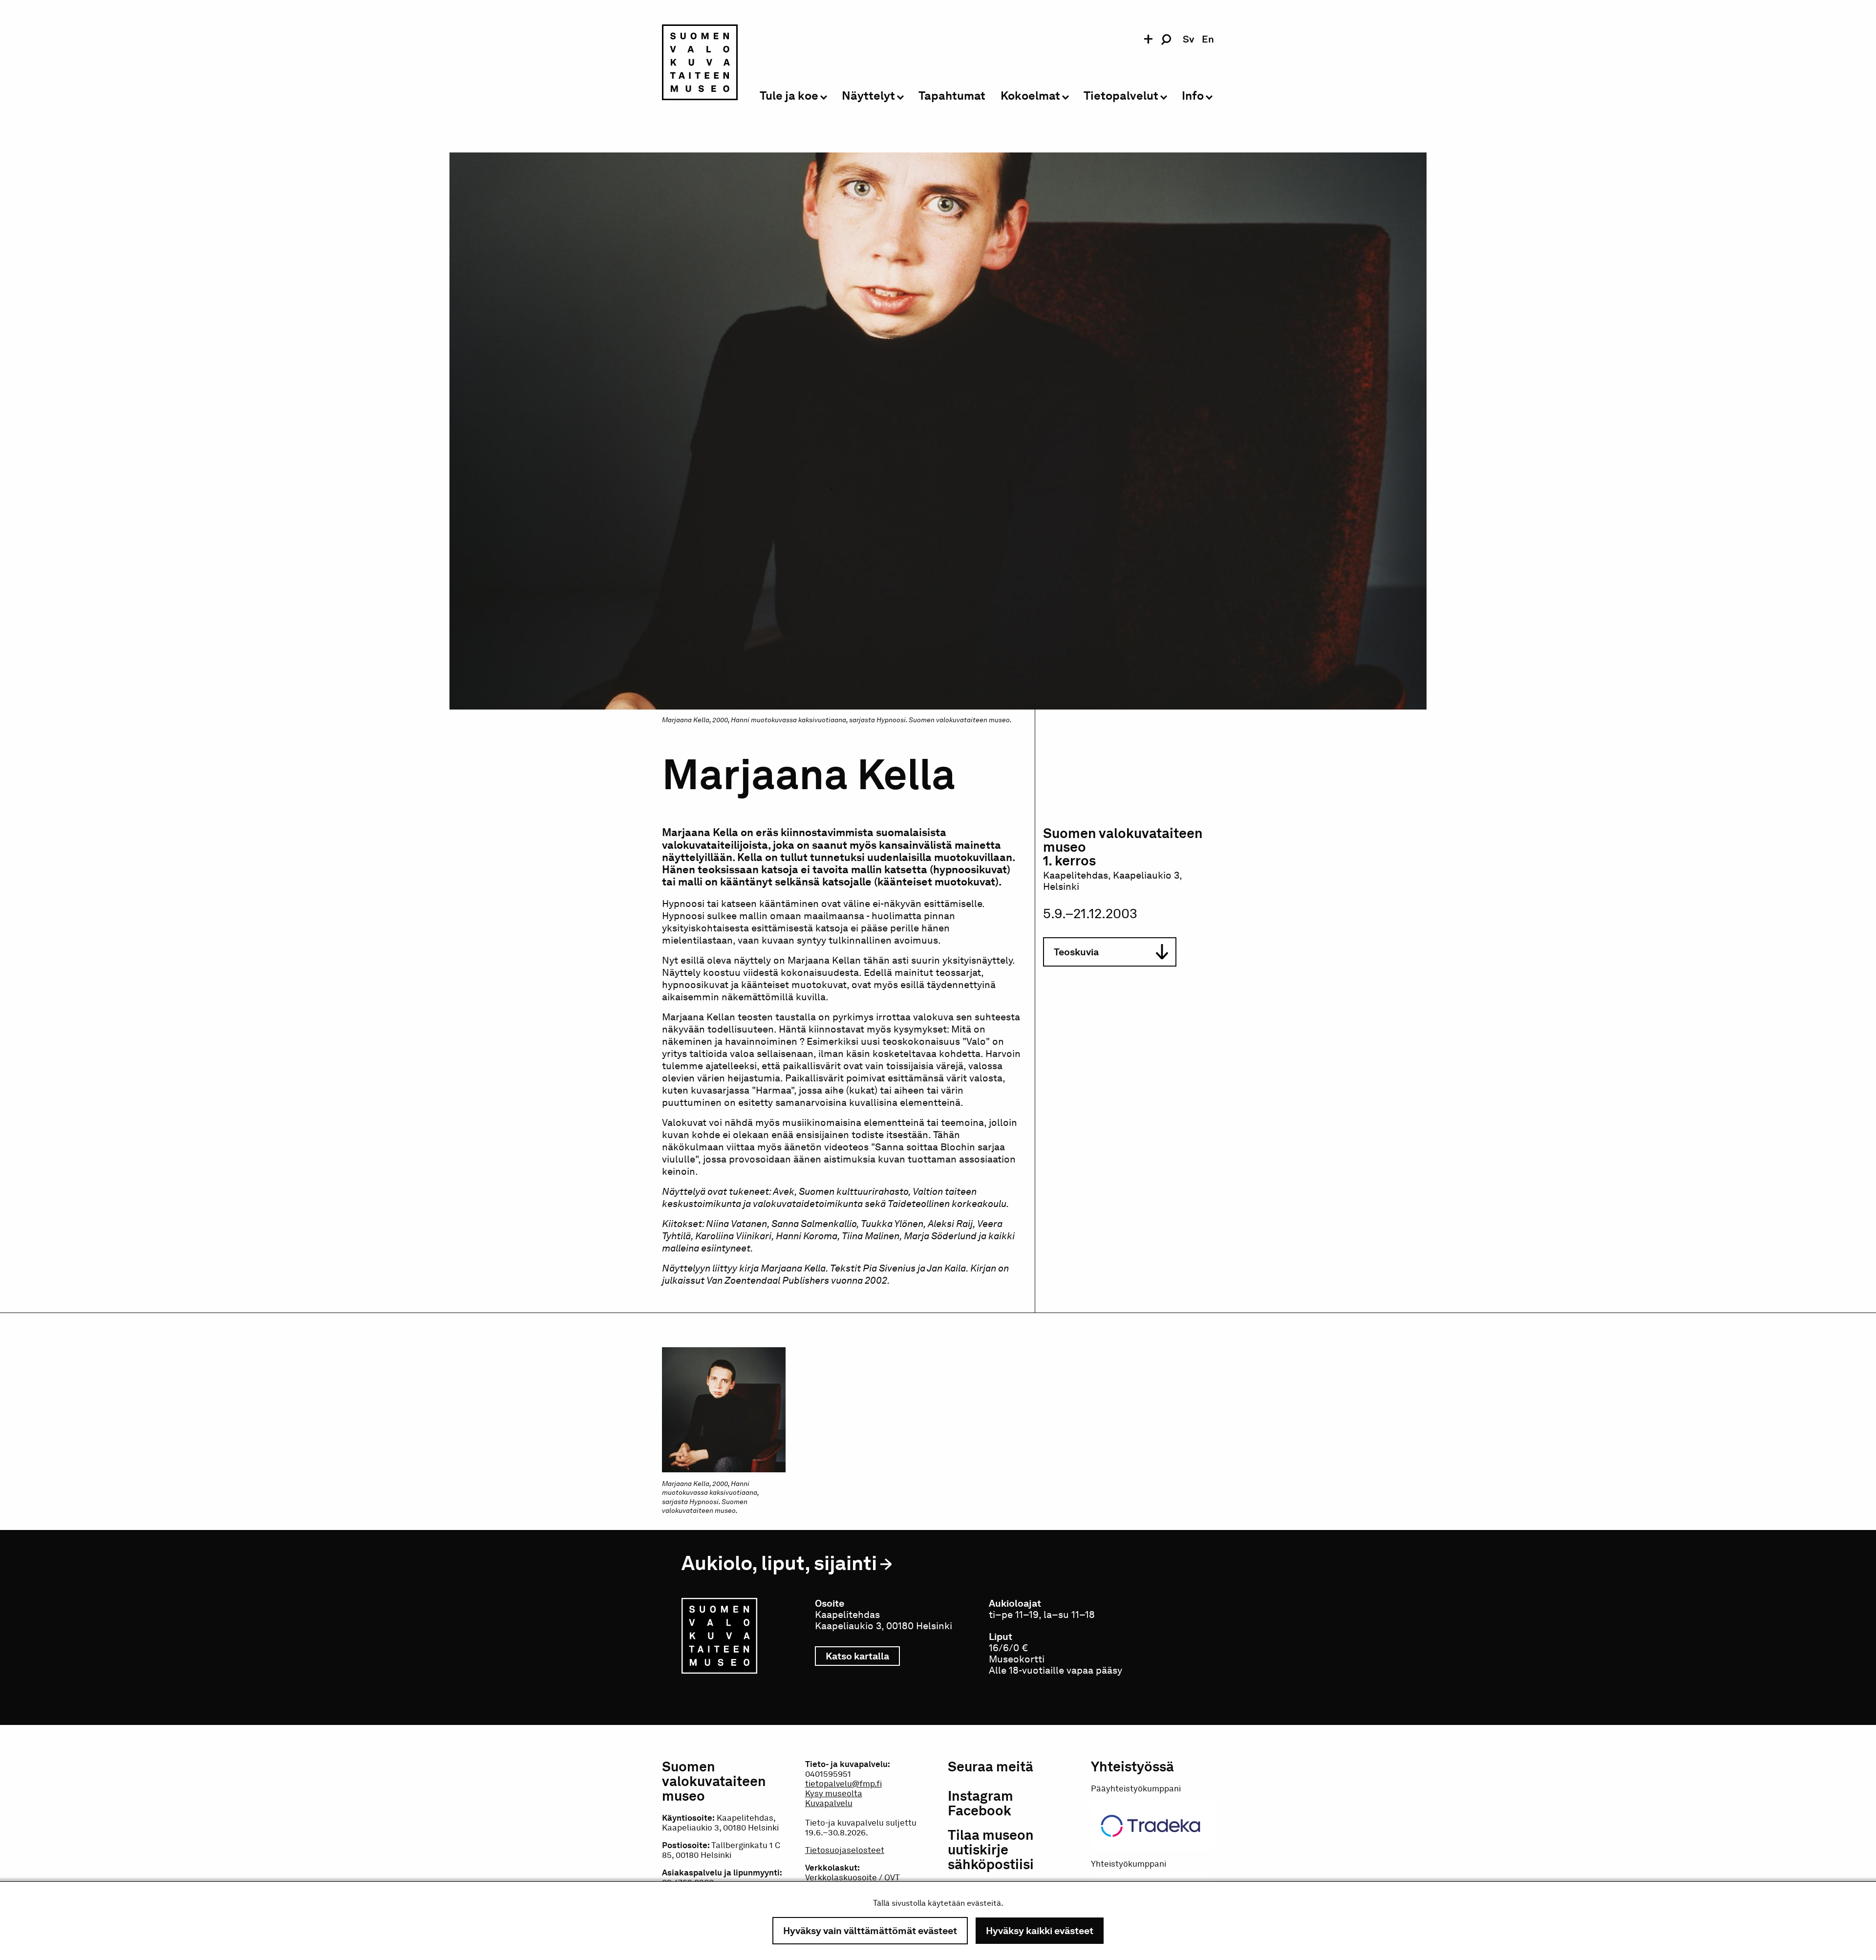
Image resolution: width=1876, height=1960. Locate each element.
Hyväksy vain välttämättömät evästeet (870, 1931)
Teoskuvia (1076, 952)
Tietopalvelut (1121, 96)
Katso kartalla (863, 1656)
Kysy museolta (834, 1793)
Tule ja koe (789, 96)
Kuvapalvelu (829, 1803)
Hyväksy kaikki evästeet (1040, 1931)
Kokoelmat (1030, 96)
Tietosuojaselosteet (845, 1850)
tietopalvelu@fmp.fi (843, 1784)
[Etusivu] (700, 64)
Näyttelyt (868, 96)
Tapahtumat (952, 96)
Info (1193, 96)
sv (1188, 39)
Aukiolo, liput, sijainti (779, 1563)
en (1208, 39)
